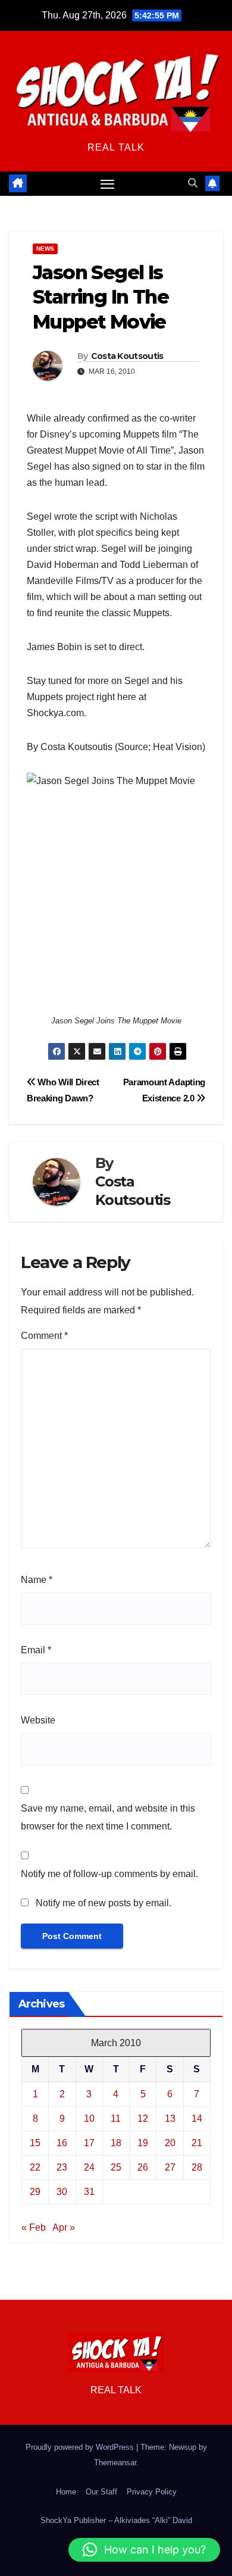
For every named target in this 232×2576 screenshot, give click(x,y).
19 (143, 2143)
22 (35, 2167)
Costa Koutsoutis (127, 356)
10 (89, 2118)
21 (197, 2143)
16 (62, 2143)
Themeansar (115, 2463)
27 (170, 2167)
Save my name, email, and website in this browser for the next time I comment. (108, 1817)
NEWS (45, 249)
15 (35, 2143)
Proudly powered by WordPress (81, 2447)
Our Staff (101, 2492)
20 (170, 2143)
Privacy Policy (152, 2492)
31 (89, 2192)
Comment (44, 1336)
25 (116, 2167)
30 (62, 2192)
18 (116, 2143)
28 (197, 2167)
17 (89, 2143)
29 (35, 2192)
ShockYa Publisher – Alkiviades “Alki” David (116, 2520)
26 (143, 2167)
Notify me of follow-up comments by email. (109, 1874)
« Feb (34, 2227)
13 (170, 2118)
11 (116, 2118)
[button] (193, 183)
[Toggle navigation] (108, 184)
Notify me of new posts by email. (104, 1903)
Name (37, 1580)
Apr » (64, 2227)
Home (66, 2492)
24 (89, 2167)
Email (36, 1650)
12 (143, 2118)
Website (38, 1720)
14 (197, 2118)
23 (62, 2167)
